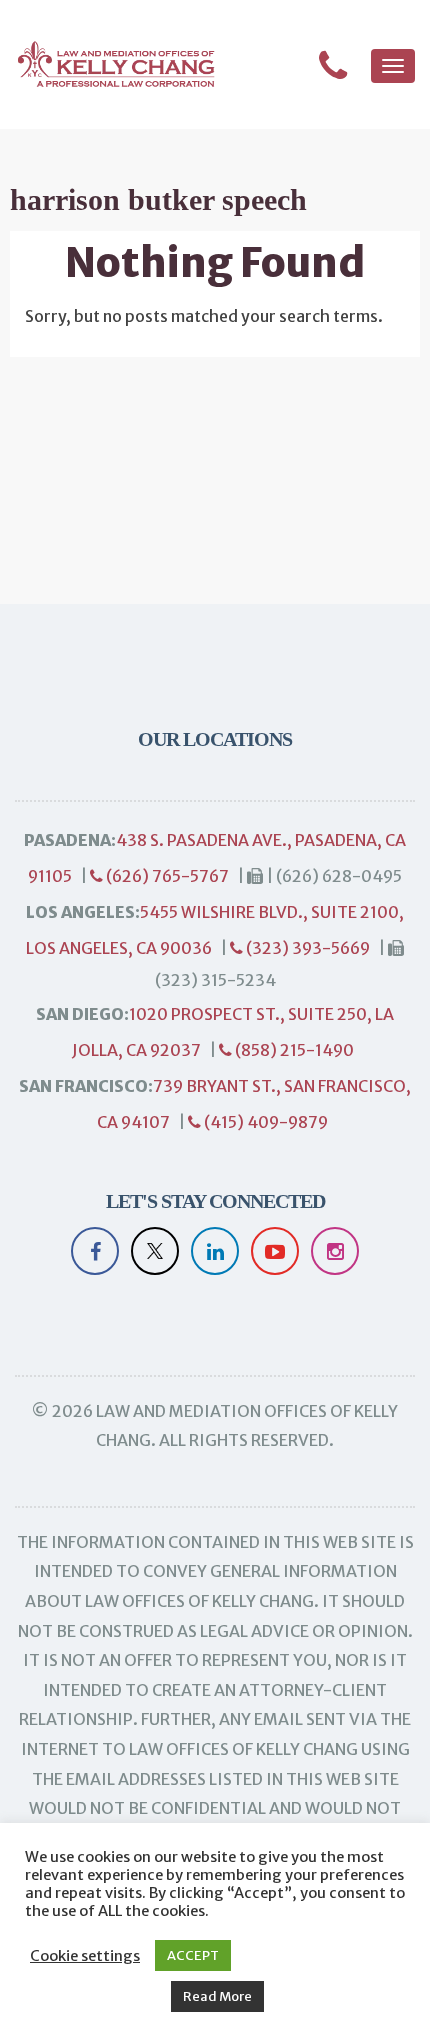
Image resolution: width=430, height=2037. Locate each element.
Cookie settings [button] (85, 1956)
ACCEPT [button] (193, 1955)
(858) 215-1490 (293, 1050)
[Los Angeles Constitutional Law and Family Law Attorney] (107, 64)
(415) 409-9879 (264, 1122)
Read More (217, 1996)
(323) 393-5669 (306, 948)
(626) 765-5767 (166, 876)
